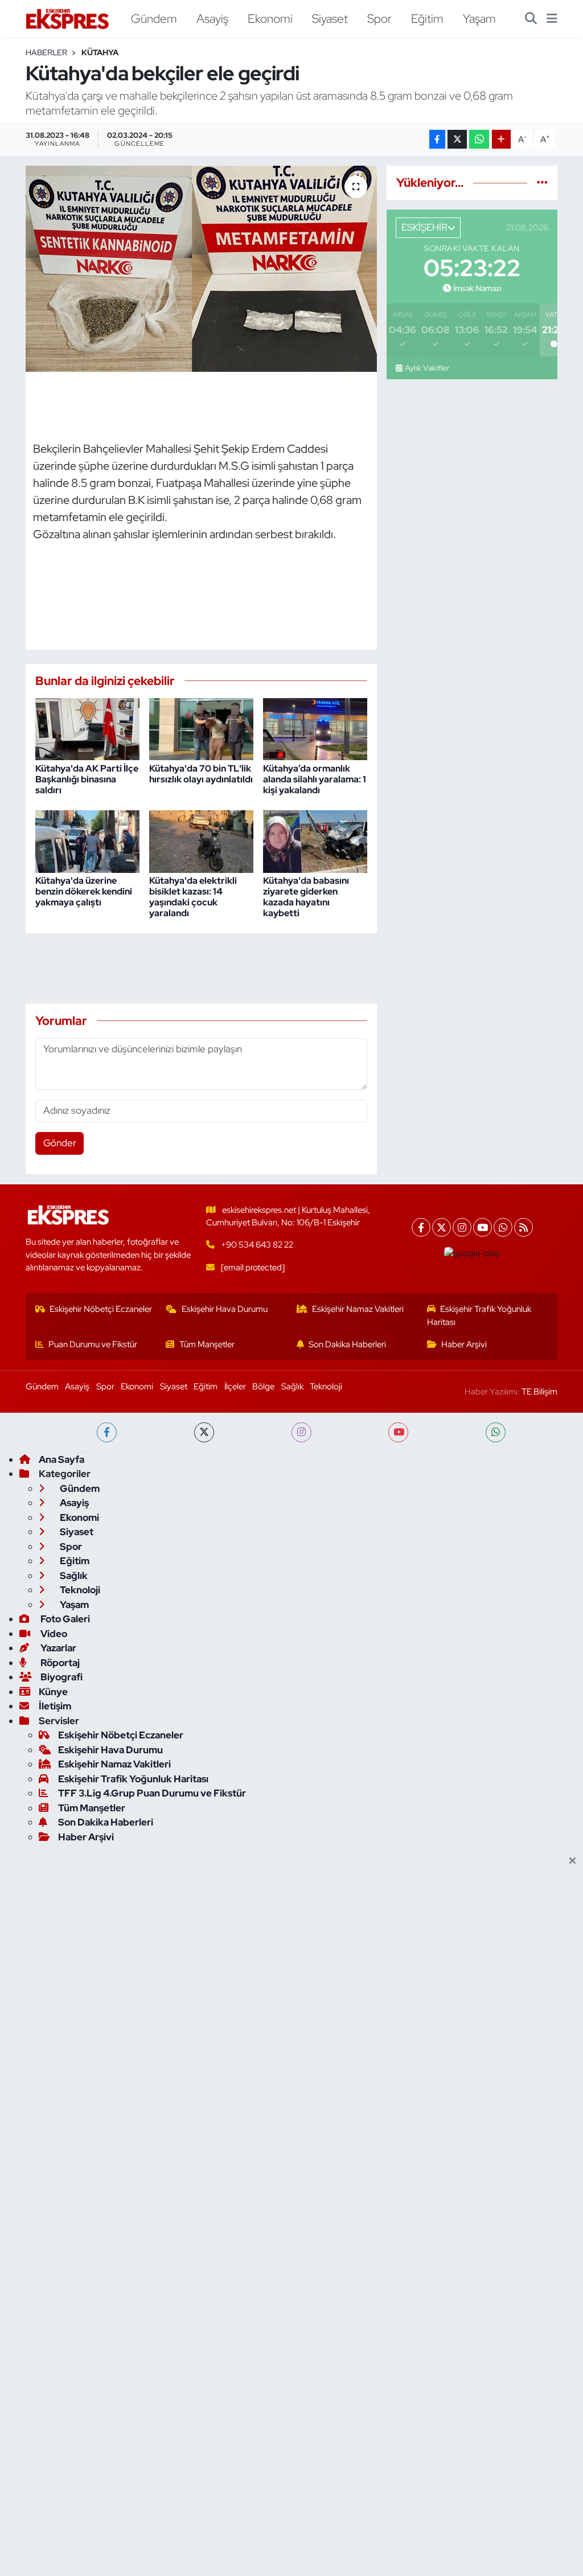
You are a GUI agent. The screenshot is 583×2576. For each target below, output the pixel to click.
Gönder (60, 1143)
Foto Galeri (64, 1619)
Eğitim (427, 18)
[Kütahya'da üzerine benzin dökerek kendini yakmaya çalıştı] (87, 840)
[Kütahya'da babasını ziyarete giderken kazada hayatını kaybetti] (315, 840)
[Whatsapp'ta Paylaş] (479, 139)
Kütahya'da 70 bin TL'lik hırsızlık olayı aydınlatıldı (201, 774)
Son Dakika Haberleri (347, 1344)
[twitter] (204, 1432)
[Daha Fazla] (501, 139)
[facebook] (107, 1432)
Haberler (46, 52)
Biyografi (61, 1677)
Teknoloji (326, 1387)
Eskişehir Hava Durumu (225, 1309)
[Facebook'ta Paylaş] (437, 139)
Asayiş (212, 18)
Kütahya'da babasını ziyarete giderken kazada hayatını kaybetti (306, 897)
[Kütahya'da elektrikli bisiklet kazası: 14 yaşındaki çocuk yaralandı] (201, 840)
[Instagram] (462, 1227)
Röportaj (59, 1663)
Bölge (263, 1387)
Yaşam (479, 18)
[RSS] (524, 1227)
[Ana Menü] (552, 19)
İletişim (55, 1706)
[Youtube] (483, 1227)
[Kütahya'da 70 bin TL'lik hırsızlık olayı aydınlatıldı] (201, 728)
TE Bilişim (539, 1392)
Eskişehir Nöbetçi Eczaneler (101, 1309)
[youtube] (398, 1432)
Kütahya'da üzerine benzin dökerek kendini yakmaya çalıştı (84, 891)
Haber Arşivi (464, 1344)
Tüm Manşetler (207, 1344)
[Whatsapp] (503, 1227)
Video (53, 1634)
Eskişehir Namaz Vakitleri (358, 1309)
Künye (53, 1692)
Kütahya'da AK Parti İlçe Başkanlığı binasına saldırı (87, 779)
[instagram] (301, 1432)
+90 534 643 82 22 (257, 1245)
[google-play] (472, 1253)
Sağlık (292, 1387)
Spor (379, 18)
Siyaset (330, 18)
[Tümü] (542, 182)
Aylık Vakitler (427, 368)
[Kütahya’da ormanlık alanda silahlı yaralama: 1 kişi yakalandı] (315, 728)
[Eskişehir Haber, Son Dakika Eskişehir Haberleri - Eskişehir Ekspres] (68, 19)
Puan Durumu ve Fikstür (93, 1344)
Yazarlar (58, 1648)
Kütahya (100, 52)
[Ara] (531, 19)
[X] (442, 1227)
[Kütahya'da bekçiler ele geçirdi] (201, 269)
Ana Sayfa (61, 1459)
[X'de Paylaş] (457, 139)
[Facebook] (421, 1227)
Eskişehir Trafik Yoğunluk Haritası (479, 1315)
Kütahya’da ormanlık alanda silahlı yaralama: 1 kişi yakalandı (315, 779)
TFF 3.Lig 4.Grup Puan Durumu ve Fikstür (152, 1793)
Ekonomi (270, 18)
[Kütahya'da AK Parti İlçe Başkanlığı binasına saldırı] (87, 728)
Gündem (154, 18)
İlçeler (235, 1387)
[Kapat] (576, 1861)
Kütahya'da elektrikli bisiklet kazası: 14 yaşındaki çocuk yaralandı (193, 897)
